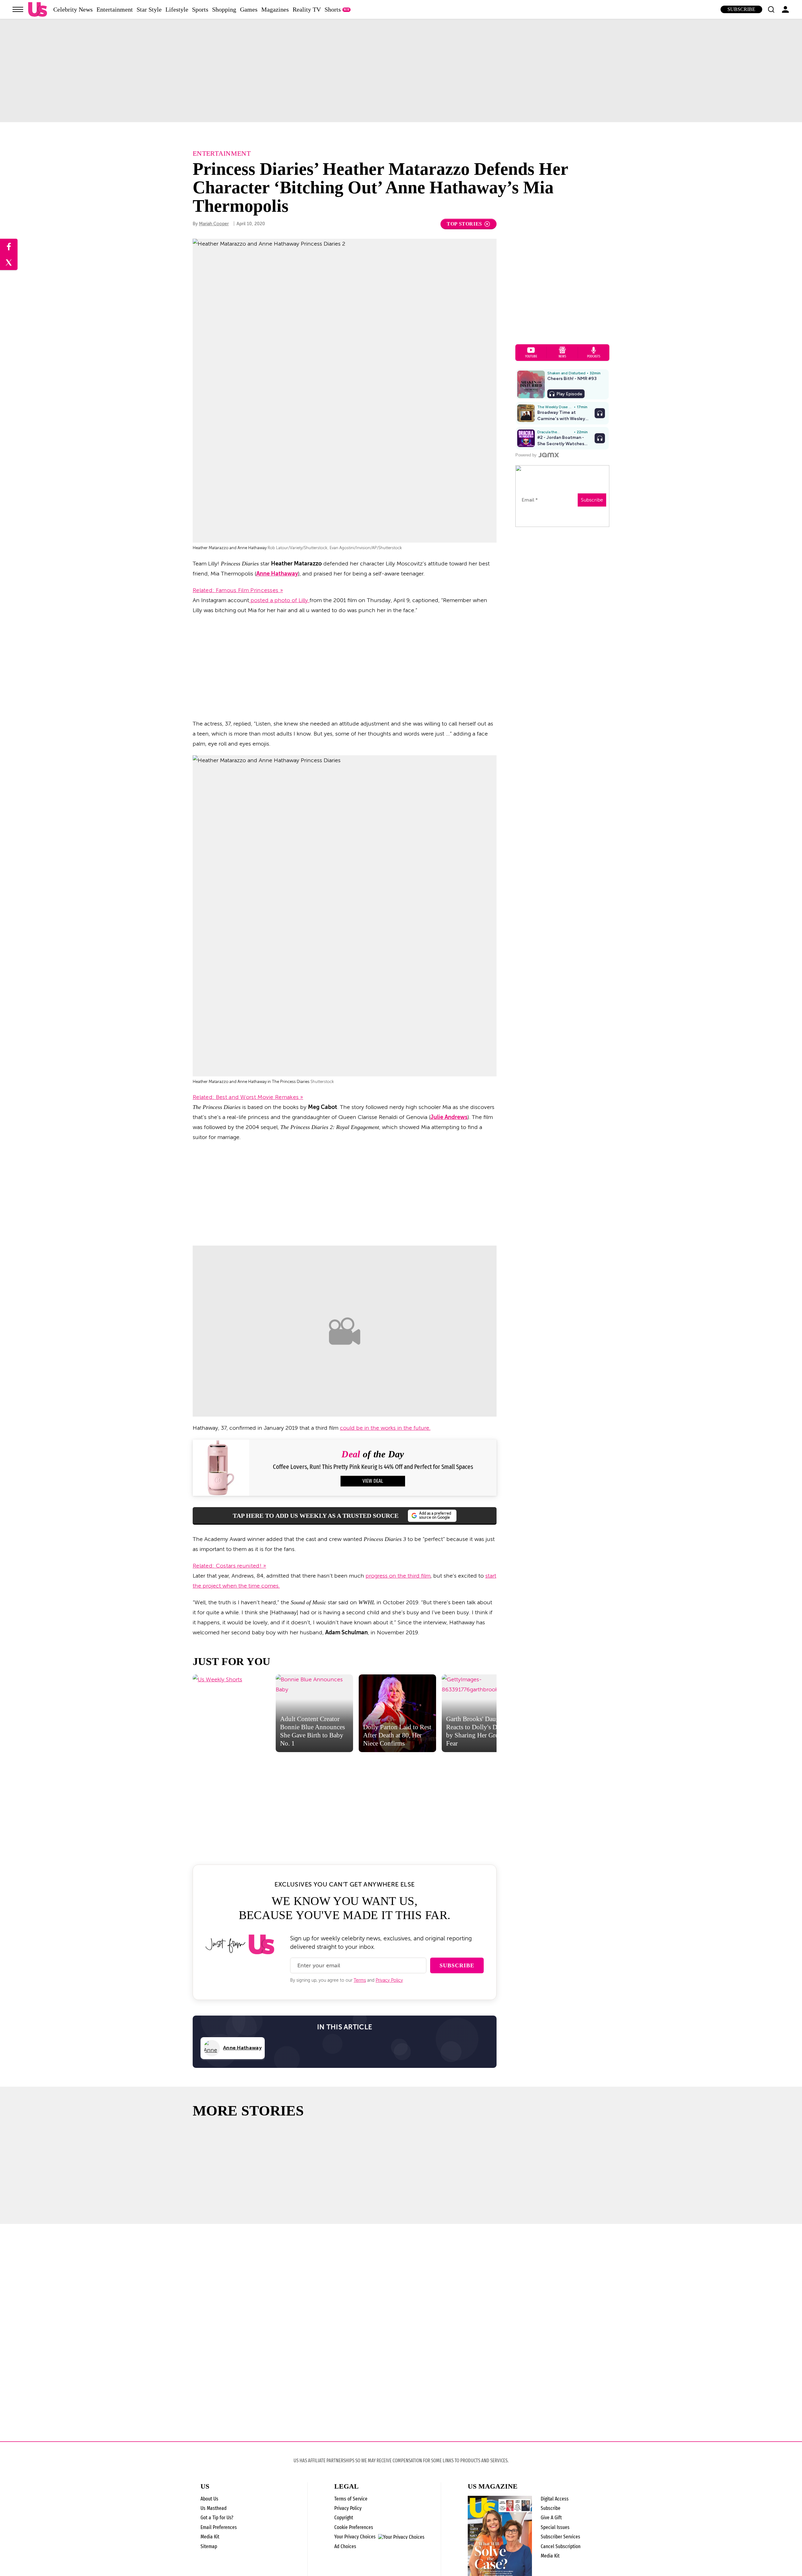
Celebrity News (73, 9)
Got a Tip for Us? (217, 2518)
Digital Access (555, 2499)
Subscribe (741, 9)
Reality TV (307, 9)
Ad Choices (345, 2546)
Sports (200, 9)
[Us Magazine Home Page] (38, 10)
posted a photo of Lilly (279, 600)
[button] (771, 9)
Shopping (224, 9)
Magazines (275, 9)
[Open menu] (18, 9)
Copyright (344, 2518)
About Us (209, 2499)
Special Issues (555, 2527)
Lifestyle (177, 9)
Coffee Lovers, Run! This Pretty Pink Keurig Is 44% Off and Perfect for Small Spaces (373, 1467)
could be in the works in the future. (385, 1428)
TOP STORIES (464, 224)
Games (249, 9)
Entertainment (115, 9)
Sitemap (209, 2546)
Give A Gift (551, 2518)
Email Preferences (219, 2527)
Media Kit (210, 2537)
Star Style (149, 9)
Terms (360, 1980)
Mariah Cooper (214, 224)
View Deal (373, 1481)
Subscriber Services (560, 2537)
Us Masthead (214, 2508)
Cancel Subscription (561, 2546)
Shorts (333, 9)
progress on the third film (398, 1576)
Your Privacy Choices (355, 2537)
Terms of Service (351, 2499)
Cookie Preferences (354, 2527)
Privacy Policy (389, 1980)
